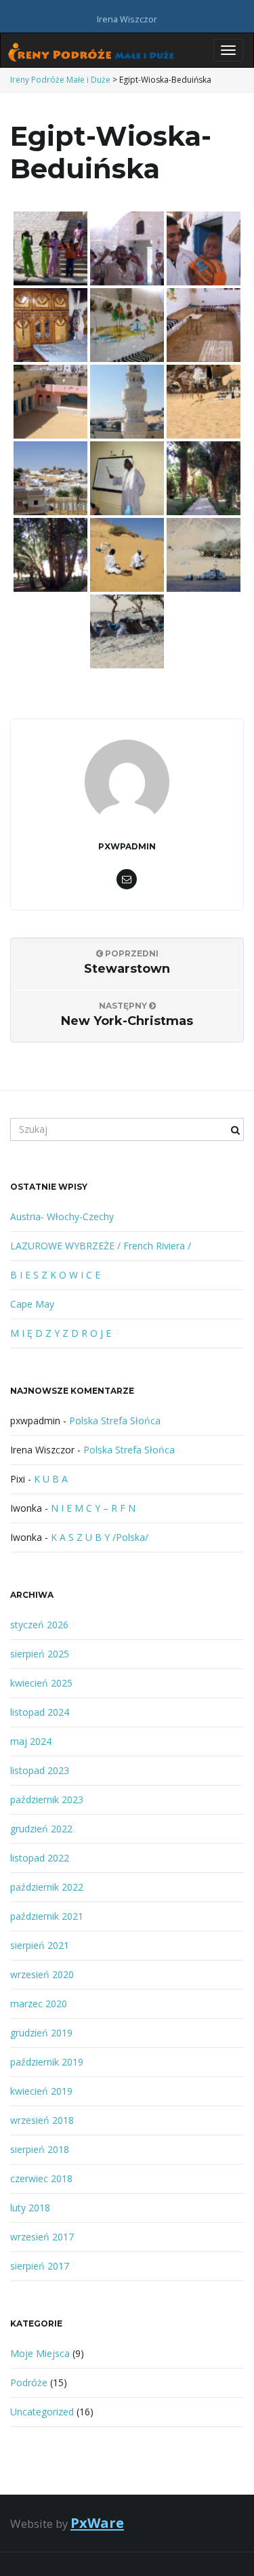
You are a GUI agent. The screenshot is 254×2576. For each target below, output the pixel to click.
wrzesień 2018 (42, 2120)
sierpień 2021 (40, 1945)
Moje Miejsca (40, 2353)
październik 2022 (47, 1887)
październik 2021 (47, 1916)
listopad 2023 (40, 1770)
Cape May (32, 1304)
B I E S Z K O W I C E (55, 1275)
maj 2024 (31, 1741)
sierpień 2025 (40, 1654)
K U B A (51, 1479)
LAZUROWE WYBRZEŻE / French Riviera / (101, 1246)
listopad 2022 (40, 1858)
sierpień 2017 (40, 2266)
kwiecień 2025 (41, 1683)
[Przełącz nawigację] (228, 50)
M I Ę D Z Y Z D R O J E (61, 1333)
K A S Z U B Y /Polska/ (100, 1537)
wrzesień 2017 (42, 2237)
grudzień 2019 (41, 2033)
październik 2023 (47, 1799)
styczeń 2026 (39, 1625)
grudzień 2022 (41, 1829)
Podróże (29, 2382)
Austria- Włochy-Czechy (62, 1216)
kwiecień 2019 (41, 2091)
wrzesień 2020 (42, 1974)
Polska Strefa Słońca (115, 1421)
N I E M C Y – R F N (93, 1508)
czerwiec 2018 (41, 2178)
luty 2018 (30, 2208)
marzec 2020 (39, 2004)
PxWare (97, 2522)
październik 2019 (47, 2062)
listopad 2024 (40, 1712)
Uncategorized (42, 2412)
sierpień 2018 (40, 2149)
